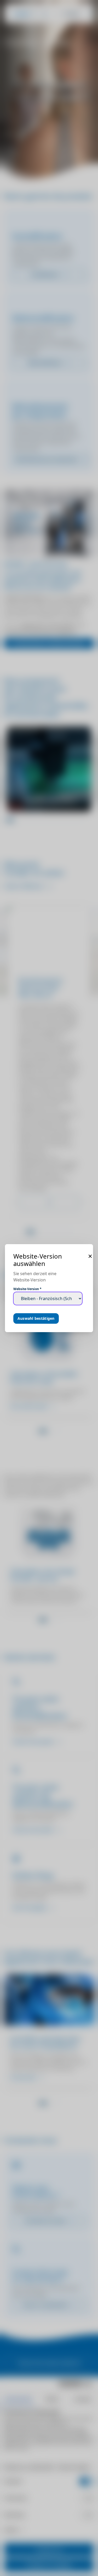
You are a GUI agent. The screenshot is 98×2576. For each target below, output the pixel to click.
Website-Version (27, 1289)
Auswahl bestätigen (36, 1318)
